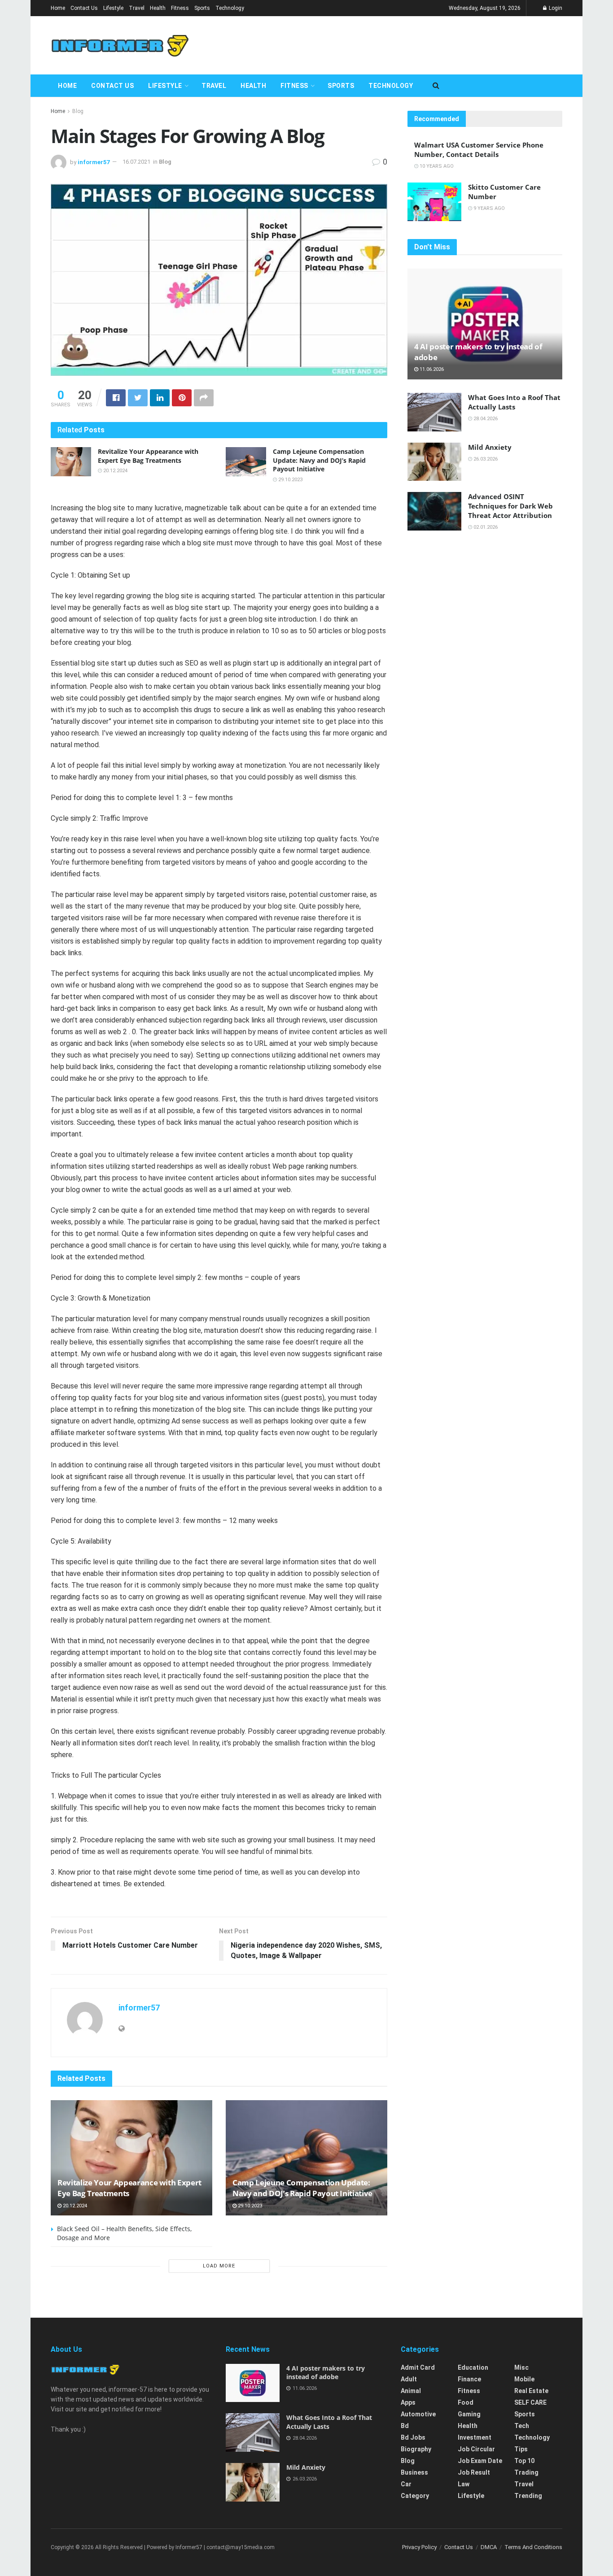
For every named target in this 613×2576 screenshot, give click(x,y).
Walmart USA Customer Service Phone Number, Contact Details (479, 150)
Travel (137, 8)
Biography (416, 2449)
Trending (528, 2496)
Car (406, 2484)
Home (58, 8)
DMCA (489, 2547)
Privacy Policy (419, 2547)
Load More (219, 2266)
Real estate (531, 2391)
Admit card (418, 2367)
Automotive (418, 2414)
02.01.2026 (485, 527)
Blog (78, 111)
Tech (522, 2426)
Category (415, 2496)
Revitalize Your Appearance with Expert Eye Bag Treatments (148, 456)
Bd (405, 2426)
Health (158, 8)
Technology (230, 8)
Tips (521, 2449)
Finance (469, 2379)
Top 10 (524, 2461)
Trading (526, 2472)
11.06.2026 (431, 369)
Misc (521, 2367)
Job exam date (480, 2461)
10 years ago (436, 166)
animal (411, 2391)
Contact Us (84, 8)
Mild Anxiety (490, 447)
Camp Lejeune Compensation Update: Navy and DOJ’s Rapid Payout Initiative (319, 460)
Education (473, 2367)
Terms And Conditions (533, 2547)
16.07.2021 (136, 162)
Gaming (469, 2414)
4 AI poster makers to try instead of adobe (326, 2373)
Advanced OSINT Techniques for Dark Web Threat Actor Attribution (510, 506)
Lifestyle (113, 8)
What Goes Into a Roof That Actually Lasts (514, 402)
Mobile (524, 2379)
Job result (474, 2472)
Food (466, 2402)
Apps (408, 2402)
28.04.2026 (485, 419)
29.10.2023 (290, 480)
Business (414, 2472)
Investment (475, 2437)
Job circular (476, 2449)
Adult (409, 2379)
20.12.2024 (115, 471)
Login (555, 8)
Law (464, 2484)
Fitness (180, 8)
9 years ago (488, 208)
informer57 (94, 162)
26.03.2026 (485, 459)
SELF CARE (530, 2402)
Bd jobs (413, 2437)
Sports (202, 8)
